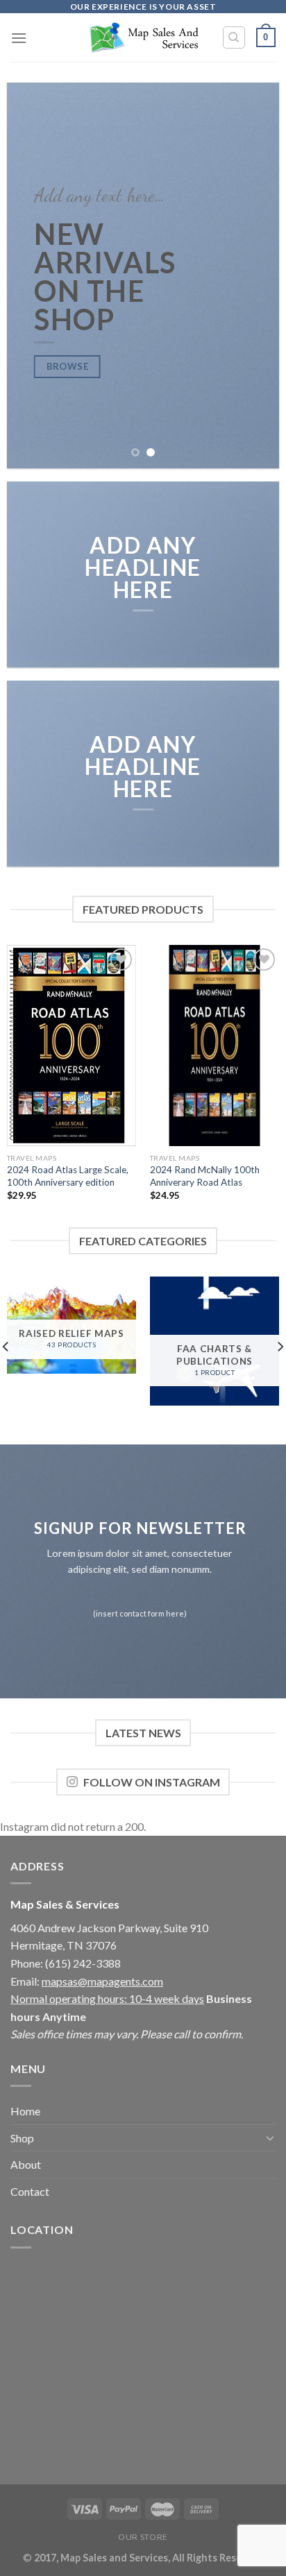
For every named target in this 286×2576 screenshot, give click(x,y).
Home (25, 2111)
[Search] (234, 37)
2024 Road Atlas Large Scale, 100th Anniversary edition (68, 1176)
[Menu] (19, 38)
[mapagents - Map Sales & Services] (143, 38)
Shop (22, 2138)
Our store (143, 2537)
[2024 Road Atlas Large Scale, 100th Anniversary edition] (71, 1046)
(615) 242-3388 (83, 1963)
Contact (30, 2191)
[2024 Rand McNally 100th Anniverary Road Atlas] (214, 1046)
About (26, 2164)
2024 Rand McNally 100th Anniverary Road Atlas (205, 1176)
